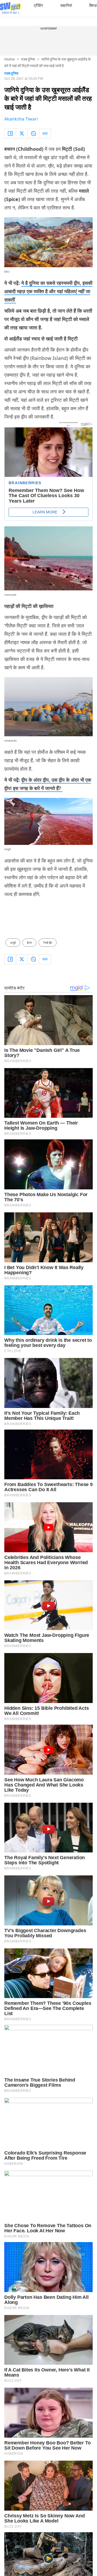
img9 (8, 849)
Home (10, 59)
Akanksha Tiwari (21, 119)
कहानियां (66, 5)
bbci (7, 272)
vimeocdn (11, 741)
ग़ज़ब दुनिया (28, 59)
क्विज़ (93, 5)
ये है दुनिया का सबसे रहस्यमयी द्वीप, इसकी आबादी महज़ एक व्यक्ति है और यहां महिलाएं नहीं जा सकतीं (48, 291)
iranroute (10, 595)
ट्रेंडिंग (38, 5)
